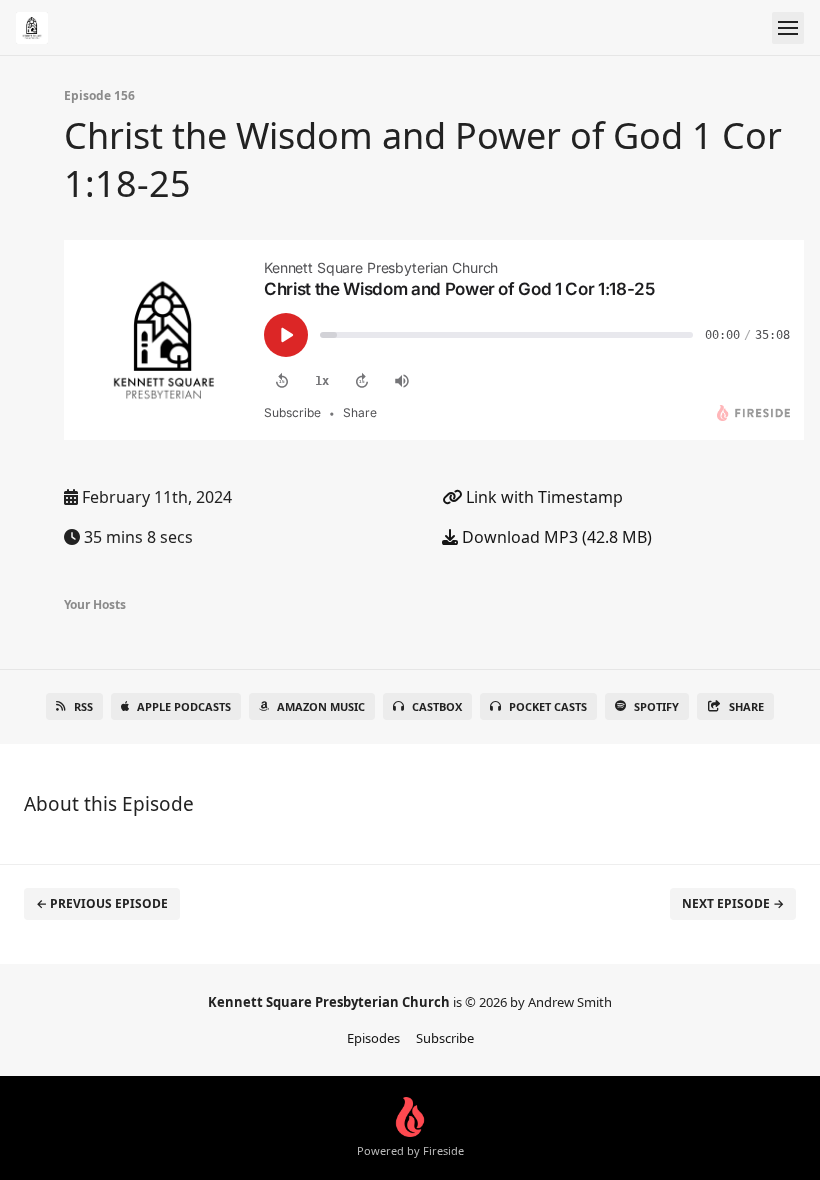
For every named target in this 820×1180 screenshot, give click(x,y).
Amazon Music (321, 706)
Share (746, 706)
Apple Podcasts (184, 706)
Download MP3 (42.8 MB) (555, 537)
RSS (83, 706)
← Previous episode (102, 903)
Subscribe (445, 1038)
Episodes (373, 1038)
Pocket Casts (548, 706)
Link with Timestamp (542, 497)
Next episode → (733, 903)
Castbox (437, 706)
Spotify (656, 706)
